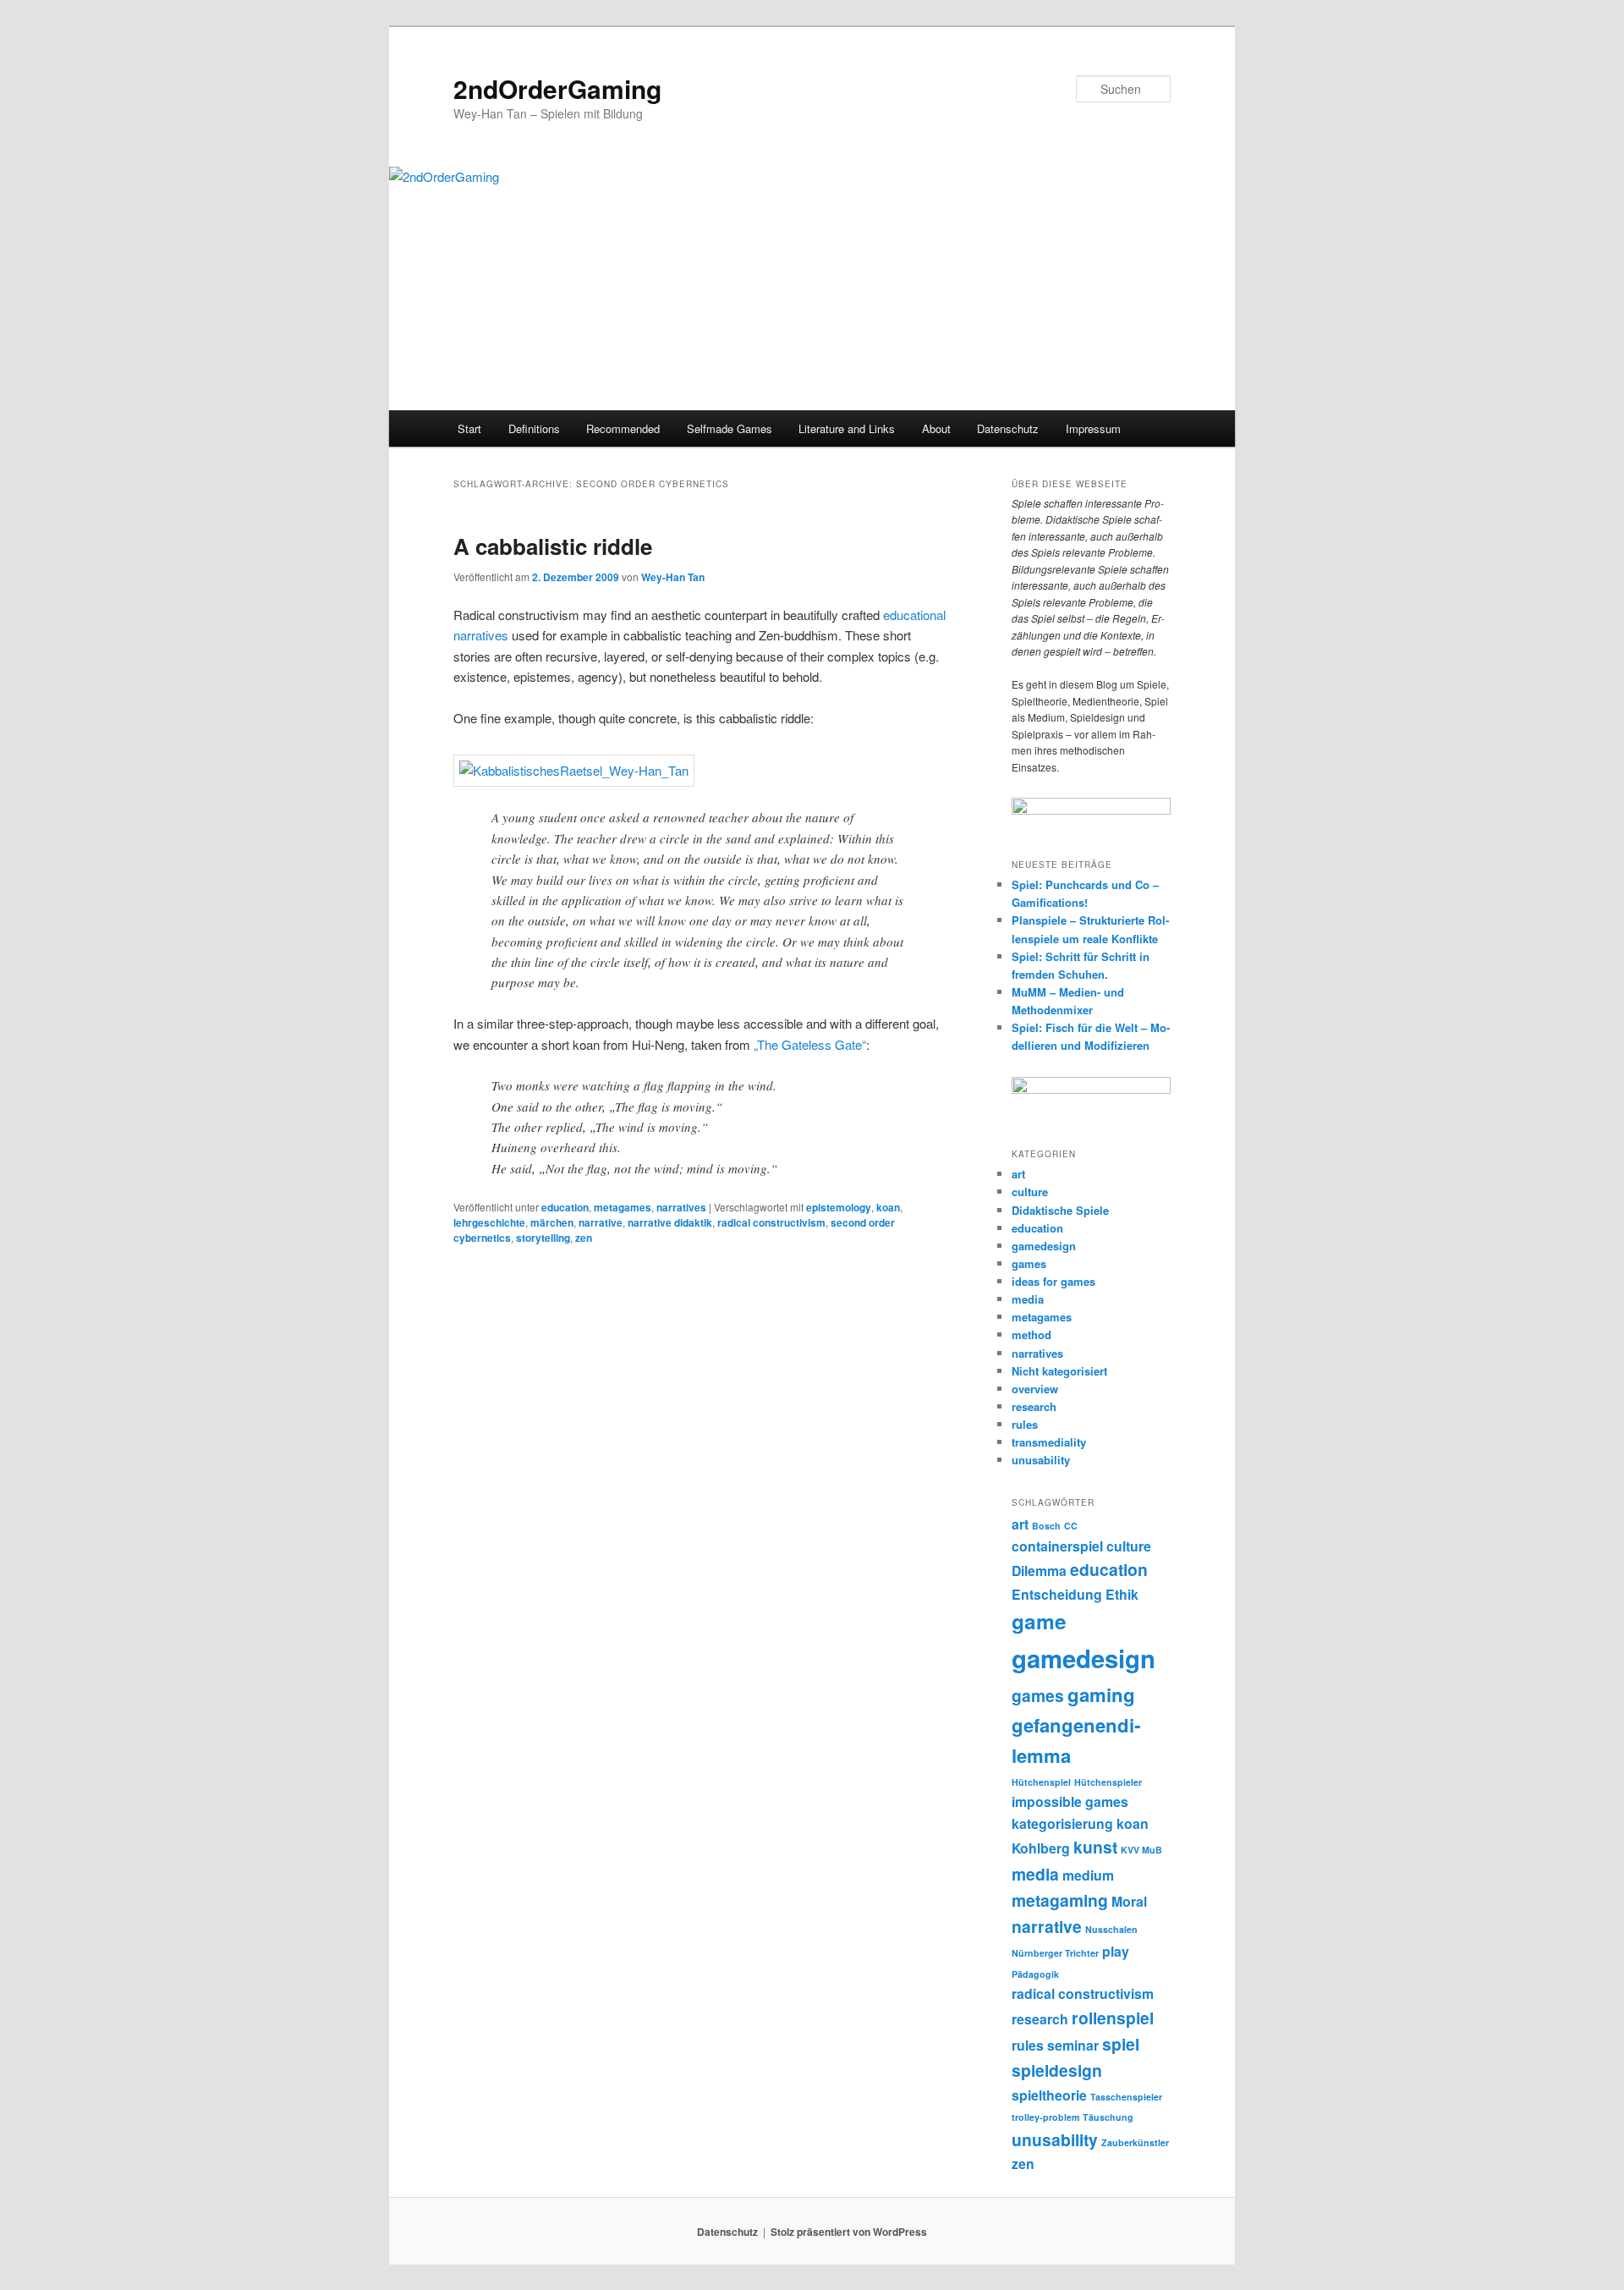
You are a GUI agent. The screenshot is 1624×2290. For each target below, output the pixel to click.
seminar (1073, 2045)
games (1029, 1263)
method (1031, 1334)
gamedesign (1044, 1246)
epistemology (839, 1207)
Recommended (623, 428)
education (565, 1207)
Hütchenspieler (1108, 1782)
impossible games (1070, 1801)
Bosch (1046, 1526)
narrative (601, 1222)
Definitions (534, 428)
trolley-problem (1045, 2117)
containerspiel (1057, 1546)
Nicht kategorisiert (1059, 1371)
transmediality (1049, 1442)
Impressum (1093, 428)
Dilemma (1039, 1571)
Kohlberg (1041, 1848)
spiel (1121, 2044)
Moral (1129, 1901)
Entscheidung (1057, 1594)
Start (469, 428)
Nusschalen (1111, 1929)
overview (1035, 1389)
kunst (1095, 1847)
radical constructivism (771, 1222)
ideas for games (1053, 1281)
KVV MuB (1141, 1850)
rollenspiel (1113, 2018)
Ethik (1122, 1594)
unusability (1041, 1460)
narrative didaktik (670, 1222)
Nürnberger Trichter (1055, 1953)
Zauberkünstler (1135, 2142)
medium (1088, 1875)
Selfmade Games (730, 428)
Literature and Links (847, 428)
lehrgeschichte (489, 1222)
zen (584, 1238)
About (936, 428)
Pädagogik (1035, 1974)
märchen (552, 1222)
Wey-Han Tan (673, 577)
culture (1030, 1192)
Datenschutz (1008, 428)
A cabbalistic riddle (553, 546)
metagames (623, 1207)
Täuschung (1108, 2117)
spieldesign (1057, 2070)
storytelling (543, 1238)
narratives (681, 1207)
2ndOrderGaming (557, 88)
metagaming (1060, 1900)
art (1018, 1174)
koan (888, 1207)
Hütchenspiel (1041, 1782)
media (1028, 1299)
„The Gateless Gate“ (810, 1044)
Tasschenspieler (1126, 2097)
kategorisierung (1062, 1823)
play (1116, 1951)
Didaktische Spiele (1060, 1210)
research (1034, 1406)
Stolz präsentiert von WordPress (849, 2232)
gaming (1101, 1694)
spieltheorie (1049, 2095)
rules (1025, 1424)
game (1039, 1621)
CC (1071, 1526)
